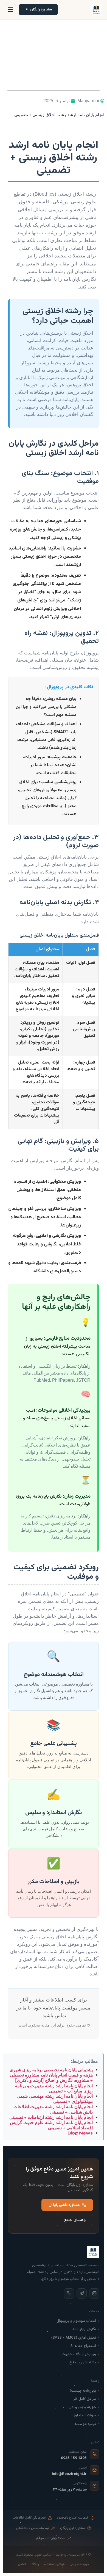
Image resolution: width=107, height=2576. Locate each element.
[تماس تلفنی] (69, 2293)
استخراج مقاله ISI (83, 2346)
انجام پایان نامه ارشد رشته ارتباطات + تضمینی (51, 2117)
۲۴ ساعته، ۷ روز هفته (70, 2490)
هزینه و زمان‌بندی (82, 2407)
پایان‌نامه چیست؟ (83, 2391)
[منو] (10, 10)
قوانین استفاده (54, 2565)
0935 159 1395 (74, 2458)
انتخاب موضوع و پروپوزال (76, 2321)
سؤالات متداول (84, 2415)
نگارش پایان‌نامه (84, 2329)
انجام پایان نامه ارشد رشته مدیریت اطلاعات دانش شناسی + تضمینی (53, 2109)
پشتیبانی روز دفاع (83, 2362)
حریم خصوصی (79, 2565)
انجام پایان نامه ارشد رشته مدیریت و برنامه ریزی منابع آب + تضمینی (54, 2088)
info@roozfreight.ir (69, 2474)
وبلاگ (35, 2565)
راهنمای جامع (75, 2220)
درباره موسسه (85, 2424)
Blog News (80, 2133)
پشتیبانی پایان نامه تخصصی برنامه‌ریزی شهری (51, 2070)
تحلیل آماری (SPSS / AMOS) (74, 2338)
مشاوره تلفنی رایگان (64, 2205)
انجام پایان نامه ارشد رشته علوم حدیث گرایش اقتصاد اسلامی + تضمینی (51, 2125)
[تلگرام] (82, 2293)
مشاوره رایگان (41, 9)
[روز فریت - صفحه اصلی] (96, 10)
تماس (22, 2565)
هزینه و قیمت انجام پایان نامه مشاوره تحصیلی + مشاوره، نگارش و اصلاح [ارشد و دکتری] (51, 2078)
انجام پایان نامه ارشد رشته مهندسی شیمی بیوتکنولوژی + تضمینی (55, 2099)
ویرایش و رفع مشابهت (79, 2354)
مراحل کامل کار (85, 2399)
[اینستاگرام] (94, 2293)
